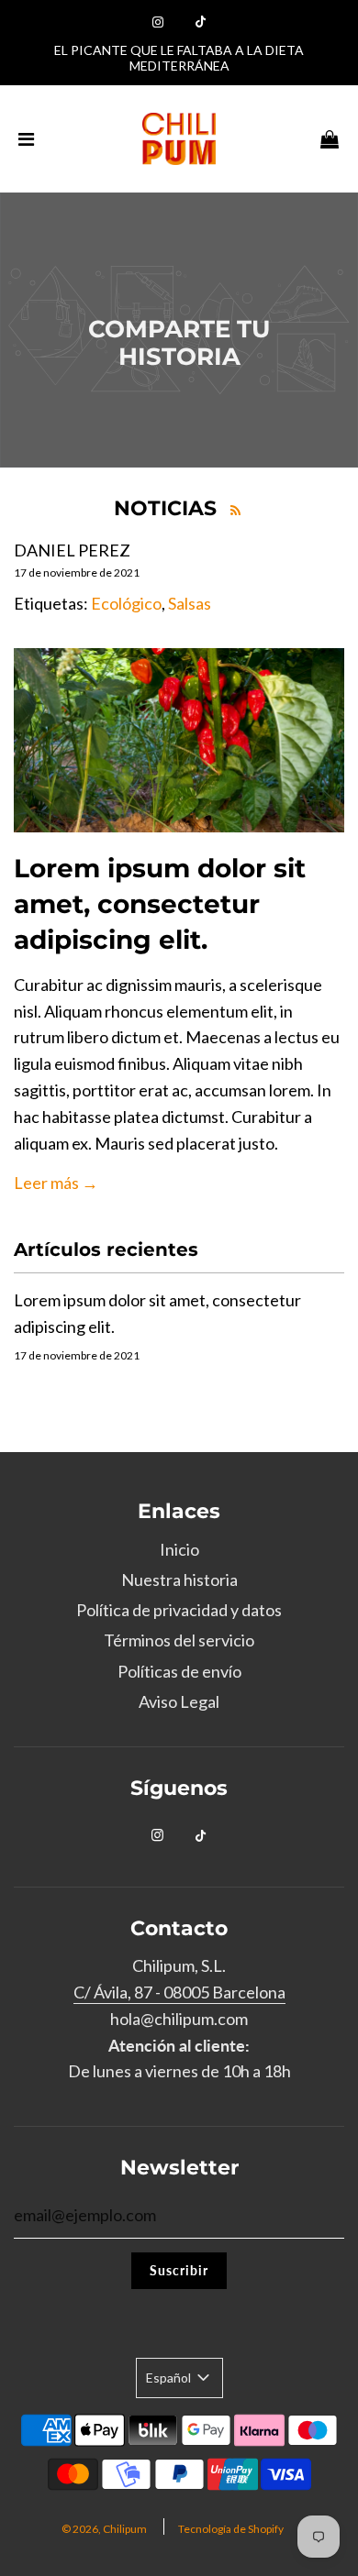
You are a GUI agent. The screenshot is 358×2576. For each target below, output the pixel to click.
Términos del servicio (179, 1640)
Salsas (190, 603)
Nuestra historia (179, 1580)
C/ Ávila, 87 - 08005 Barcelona (179, 1992)
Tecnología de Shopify (231, 2529)
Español (170, 2378)
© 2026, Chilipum (104, 2529)
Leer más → (56, 1183)
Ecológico (126, 603)
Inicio (179, 1549)
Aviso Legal (179, 1701)
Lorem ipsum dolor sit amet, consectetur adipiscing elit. (160, 904)
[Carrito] (330, 138)
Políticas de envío (179, 1671)
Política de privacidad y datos (179, 1610)
